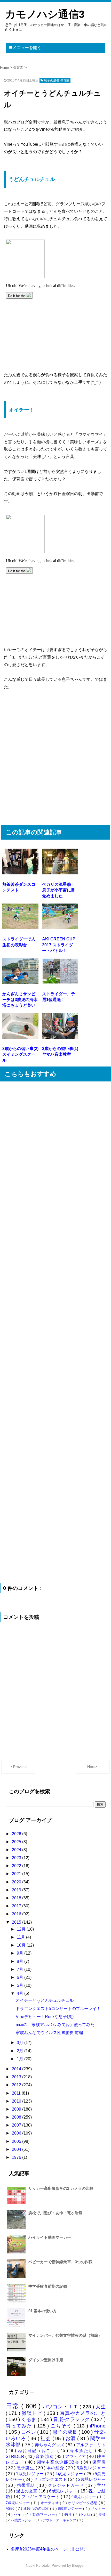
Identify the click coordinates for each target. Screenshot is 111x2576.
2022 (17, 1866)
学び (101, 2485)
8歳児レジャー (70, 2508)
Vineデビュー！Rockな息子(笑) (45, 2017)
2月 (21, 2051)
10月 (22, 1945)
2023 (17, 1858)
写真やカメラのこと (82, 2413)
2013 (17, 2077)
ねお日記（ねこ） (38, 2451)
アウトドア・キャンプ (60, 2520)
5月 (21, 1985)
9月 (21, 1953)
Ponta (86, 2515)
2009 (17, 2109)
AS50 (11, 2508)
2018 (17, 1898)
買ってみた (20, 2426)
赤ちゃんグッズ (50, 2445)
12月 (22, 1929)
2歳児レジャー (92, 2479)
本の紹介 (56, 2468)
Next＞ (93, 1767)
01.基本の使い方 (43, 2311)
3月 (21, 2043)
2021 (17, 1874)
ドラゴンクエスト (51, 2479)
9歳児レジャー (24, 2520)
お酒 (71, 2438)
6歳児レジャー (64, 2491)
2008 (17, 2117)
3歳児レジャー (91, 2468)
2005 (17, 2141)
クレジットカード (67, 2485)
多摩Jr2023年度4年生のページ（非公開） (49, 2549)
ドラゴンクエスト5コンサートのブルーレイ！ (58, 2009)
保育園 (99, 2462)
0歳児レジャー (84, 2497)
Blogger (78, 2565)
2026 (17, 1834)
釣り (69, 2514)
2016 (17, 1914)
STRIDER (15, 2456)
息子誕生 (26, 2468)
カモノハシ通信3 (45, 14)
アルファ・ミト (91, 2445)
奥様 (102, 2515)
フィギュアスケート (41, 2497)
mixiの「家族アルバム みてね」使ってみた (55, 2025)
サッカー (98, 2508)
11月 (21, 1937)
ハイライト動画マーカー (50, 2237)
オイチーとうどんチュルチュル (45, 2000)
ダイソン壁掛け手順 (46, 2360)
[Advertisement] (55, 761)
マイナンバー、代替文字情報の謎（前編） (65, 2335)
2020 (17, 1882)
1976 (17, 2157)
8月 (21, 1961)
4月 (21, 1993)
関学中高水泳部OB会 (59, 2462)
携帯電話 (27, 2485)
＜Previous (18, 1767)
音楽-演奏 (45, 2456)
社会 (46, 2438)
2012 (17, 2085)
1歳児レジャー (30, 2474)
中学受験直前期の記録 (48, 2286)
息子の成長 (66, 2432)
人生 (101, 2407)
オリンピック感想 (83, 2503)
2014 (17, 2069)
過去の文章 (27, 2491)
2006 (17, 2133)
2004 (17, 2149)
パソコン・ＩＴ (61, 2407)
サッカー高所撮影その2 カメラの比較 (61, 2188)
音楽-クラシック (72, 2419)
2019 (17, 1890)
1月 (21, 2059)
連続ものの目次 (37, 2508)
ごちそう (62, 2426)
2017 (17, 1906)
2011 (17, 2093)
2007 (17, 2125)
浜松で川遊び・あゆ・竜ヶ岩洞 (55, 2213)
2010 (17, 2101)
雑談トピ (33, 2413)
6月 (21, 1977)
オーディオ (50, 2503)
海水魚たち (82, 2451)
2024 (17, 1850)
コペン (29, 2432)
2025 (17, 1842)
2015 (17, 1922)
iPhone (98, 2426)
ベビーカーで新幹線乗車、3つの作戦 (60, 2262)
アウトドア (76, 2456)
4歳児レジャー (70, 2474)
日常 (14, 2406)
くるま (29, 2419)
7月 (21, 1969)
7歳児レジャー (18, 2503)
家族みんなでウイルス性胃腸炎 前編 (49, 2033)
